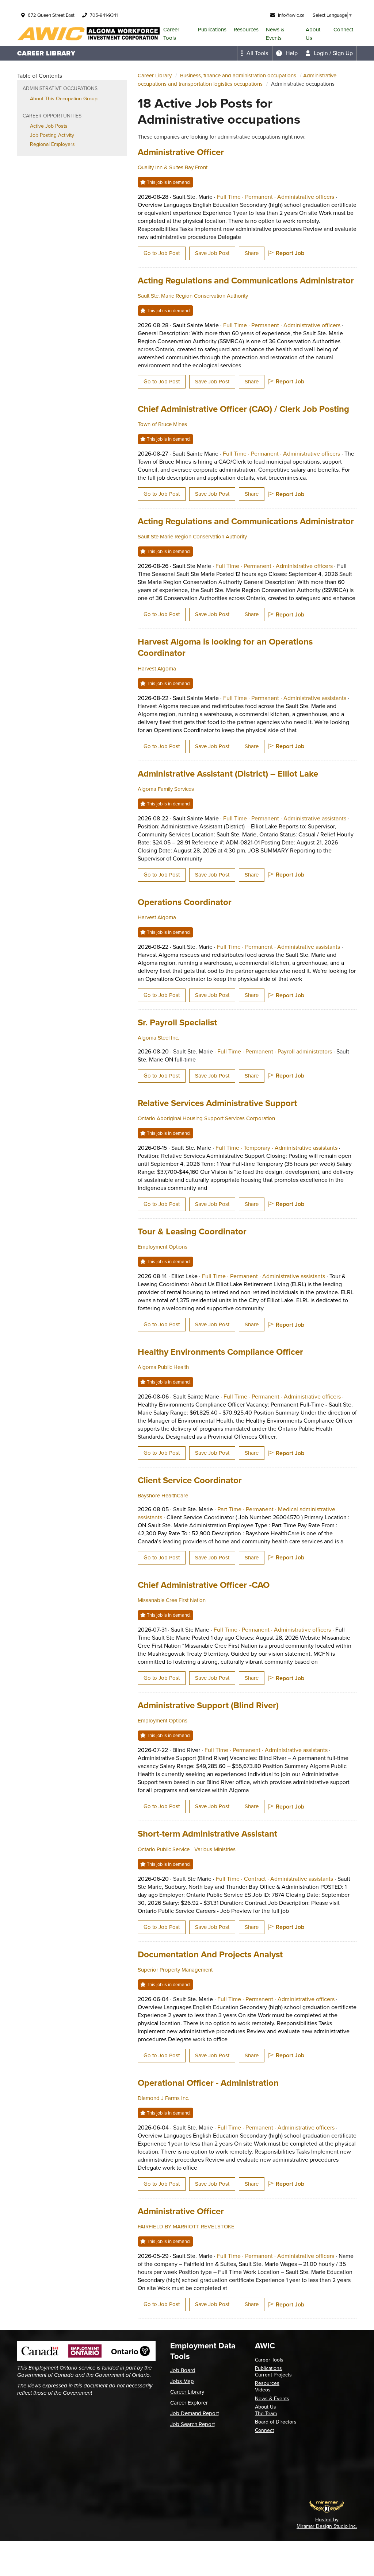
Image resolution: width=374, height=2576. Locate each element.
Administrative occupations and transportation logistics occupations (237, 80)
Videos (263, 2390)
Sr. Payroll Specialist (177, 1022)
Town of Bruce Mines (162, 424)
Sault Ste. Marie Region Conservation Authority (193, 296)
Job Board (183, 2370)
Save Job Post (212, 253)
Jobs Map (182, 2381)
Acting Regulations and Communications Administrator (246, 281)
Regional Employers (52, 144)
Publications (212, 30)
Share (252, 253)
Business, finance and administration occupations (238, 76)
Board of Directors (276, 2422)
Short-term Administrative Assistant (207, 1834)
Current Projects (273, 2375)
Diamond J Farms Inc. (163, 2098)
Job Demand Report (194, 2413)
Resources (246, 30)
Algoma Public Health (163, 1367)
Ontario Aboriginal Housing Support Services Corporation (206, 1118)
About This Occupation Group (64, 99)
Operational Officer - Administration (208, 2083)
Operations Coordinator (185, 902)
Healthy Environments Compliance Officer (220, 1352)
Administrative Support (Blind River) (208, 1705)
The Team (266, 2413)
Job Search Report (192, 2424)
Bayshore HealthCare (163, 1496)
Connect (343, 30)
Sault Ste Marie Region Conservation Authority (192, 537)
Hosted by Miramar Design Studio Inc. (327, 2523)
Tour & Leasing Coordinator (192, 1231)
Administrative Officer (181, 152)
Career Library (155, 76)
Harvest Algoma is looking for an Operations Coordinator (225, 647)
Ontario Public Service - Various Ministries (187, 1849)
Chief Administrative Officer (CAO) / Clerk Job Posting (243, 409)
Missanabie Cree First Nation (172, 1600)
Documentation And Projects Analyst (210, 1954)
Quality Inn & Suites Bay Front (173, 167)
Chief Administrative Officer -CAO (204, 1585)
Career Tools (171, 34)
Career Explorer (189, 2403)
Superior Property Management (175, 1970)
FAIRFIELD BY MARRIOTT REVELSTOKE (186, 2227)
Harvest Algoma (157, 669)
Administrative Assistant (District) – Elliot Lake (228, 774)
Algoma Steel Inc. (158, 1038)
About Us (313, 34)
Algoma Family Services (166, 789)
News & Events (275, 34)
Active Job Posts (49, 126)
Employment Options (163, 1247)
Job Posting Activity (52, 135)
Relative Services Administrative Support (217, 1103)
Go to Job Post (162, 253)
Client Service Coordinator (190, 1480)
